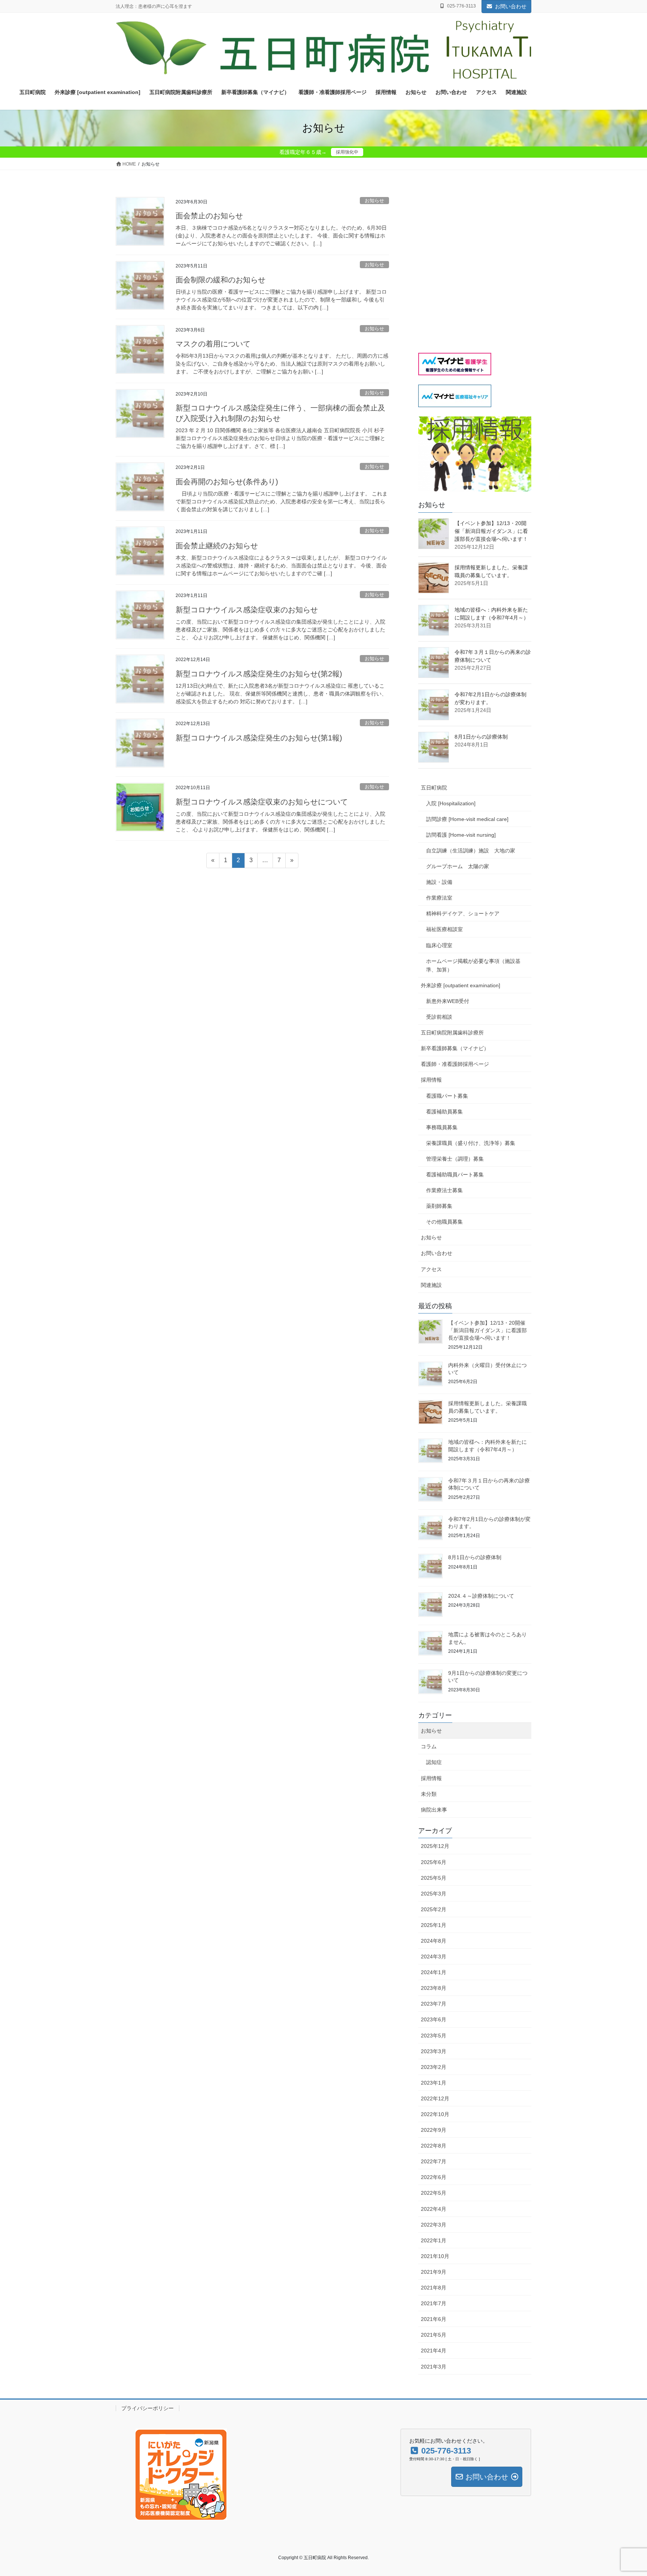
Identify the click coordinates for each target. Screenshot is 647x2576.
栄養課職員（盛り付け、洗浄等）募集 (471, 1143)
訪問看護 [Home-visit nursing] (461, 835)
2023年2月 (434, 2067)
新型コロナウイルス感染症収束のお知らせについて (262, 802)
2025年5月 (434, 1878)
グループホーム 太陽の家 (458, 866)
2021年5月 (434, 2335)
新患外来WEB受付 (448, 1001)
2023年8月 (434, 1988)
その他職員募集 (444, 1222)
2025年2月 (434, 1909)
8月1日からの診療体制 (481, 737)
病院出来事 (434, 1810)
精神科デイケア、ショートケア (463, 913)
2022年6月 (434, 2177)
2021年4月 (434, 2351)
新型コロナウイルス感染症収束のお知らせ (247, 610)
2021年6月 (434, 2319)
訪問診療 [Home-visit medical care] (467, 819)
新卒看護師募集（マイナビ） (455, 1048)
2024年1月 (434, 1972)
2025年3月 (434, 1894)
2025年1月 (434, 1925)
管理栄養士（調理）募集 (455, 1159)
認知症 (434, 1762)
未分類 (429, 1794)
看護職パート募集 (447, 1096)
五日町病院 (434, 788)
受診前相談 (439, 1017)
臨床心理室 (439, 945)
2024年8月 (434, 1941)
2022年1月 (434, 2240)
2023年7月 (434, 2004)
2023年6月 (434, 2019)
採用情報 (431, 1080)
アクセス (431, 1269)
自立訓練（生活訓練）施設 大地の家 (471, 851)
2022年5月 (434, 2193)
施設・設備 (439, 882)
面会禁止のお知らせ (209, 216)
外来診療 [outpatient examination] (461, 985)
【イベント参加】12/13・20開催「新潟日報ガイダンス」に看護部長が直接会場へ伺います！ (491, 531)
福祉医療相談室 (444, 929)
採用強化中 (347, 152)
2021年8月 (434, 2288)
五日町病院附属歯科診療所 (452, 1033)
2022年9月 (434, 2130)
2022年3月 (434, 2225)
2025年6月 (434, 1862)
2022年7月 (434, 2161)
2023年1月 (434, 2083)
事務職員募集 (442, 1127)
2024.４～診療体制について (481, 1596)
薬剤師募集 (439, 1206)
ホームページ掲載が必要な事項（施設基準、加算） (473, 965)
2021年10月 (435, 2256)
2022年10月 (435, 2114)
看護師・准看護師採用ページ (455, 1064)
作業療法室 (439, 898)
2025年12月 (435, 1846)
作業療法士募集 (444, 1190)
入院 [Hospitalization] (453, 803)
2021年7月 (434, 2303)
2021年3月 (434, 2367)
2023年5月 (434, 2036)
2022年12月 (435, 2098)
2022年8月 (434, 2146)
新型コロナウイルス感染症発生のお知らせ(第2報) (259, 674)
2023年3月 (434, 2051)
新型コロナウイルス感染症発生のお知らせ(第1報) (259, 738)
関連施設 (431, 1285)
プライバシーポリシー (148, 2408)
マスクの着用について (213, 344)
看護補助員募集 (444, 1112)
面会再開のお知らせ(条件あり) (227, 482)
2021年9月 (434, 2272)
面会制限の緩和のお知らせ (221, 280)
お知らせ (374, 201)
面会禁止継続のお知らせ (217, 546)
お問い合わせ (511, 6)
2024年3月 (434, 1957)
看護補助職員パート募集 (455, 1175)
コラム (429, 1746)
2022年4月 (434, 2209)
